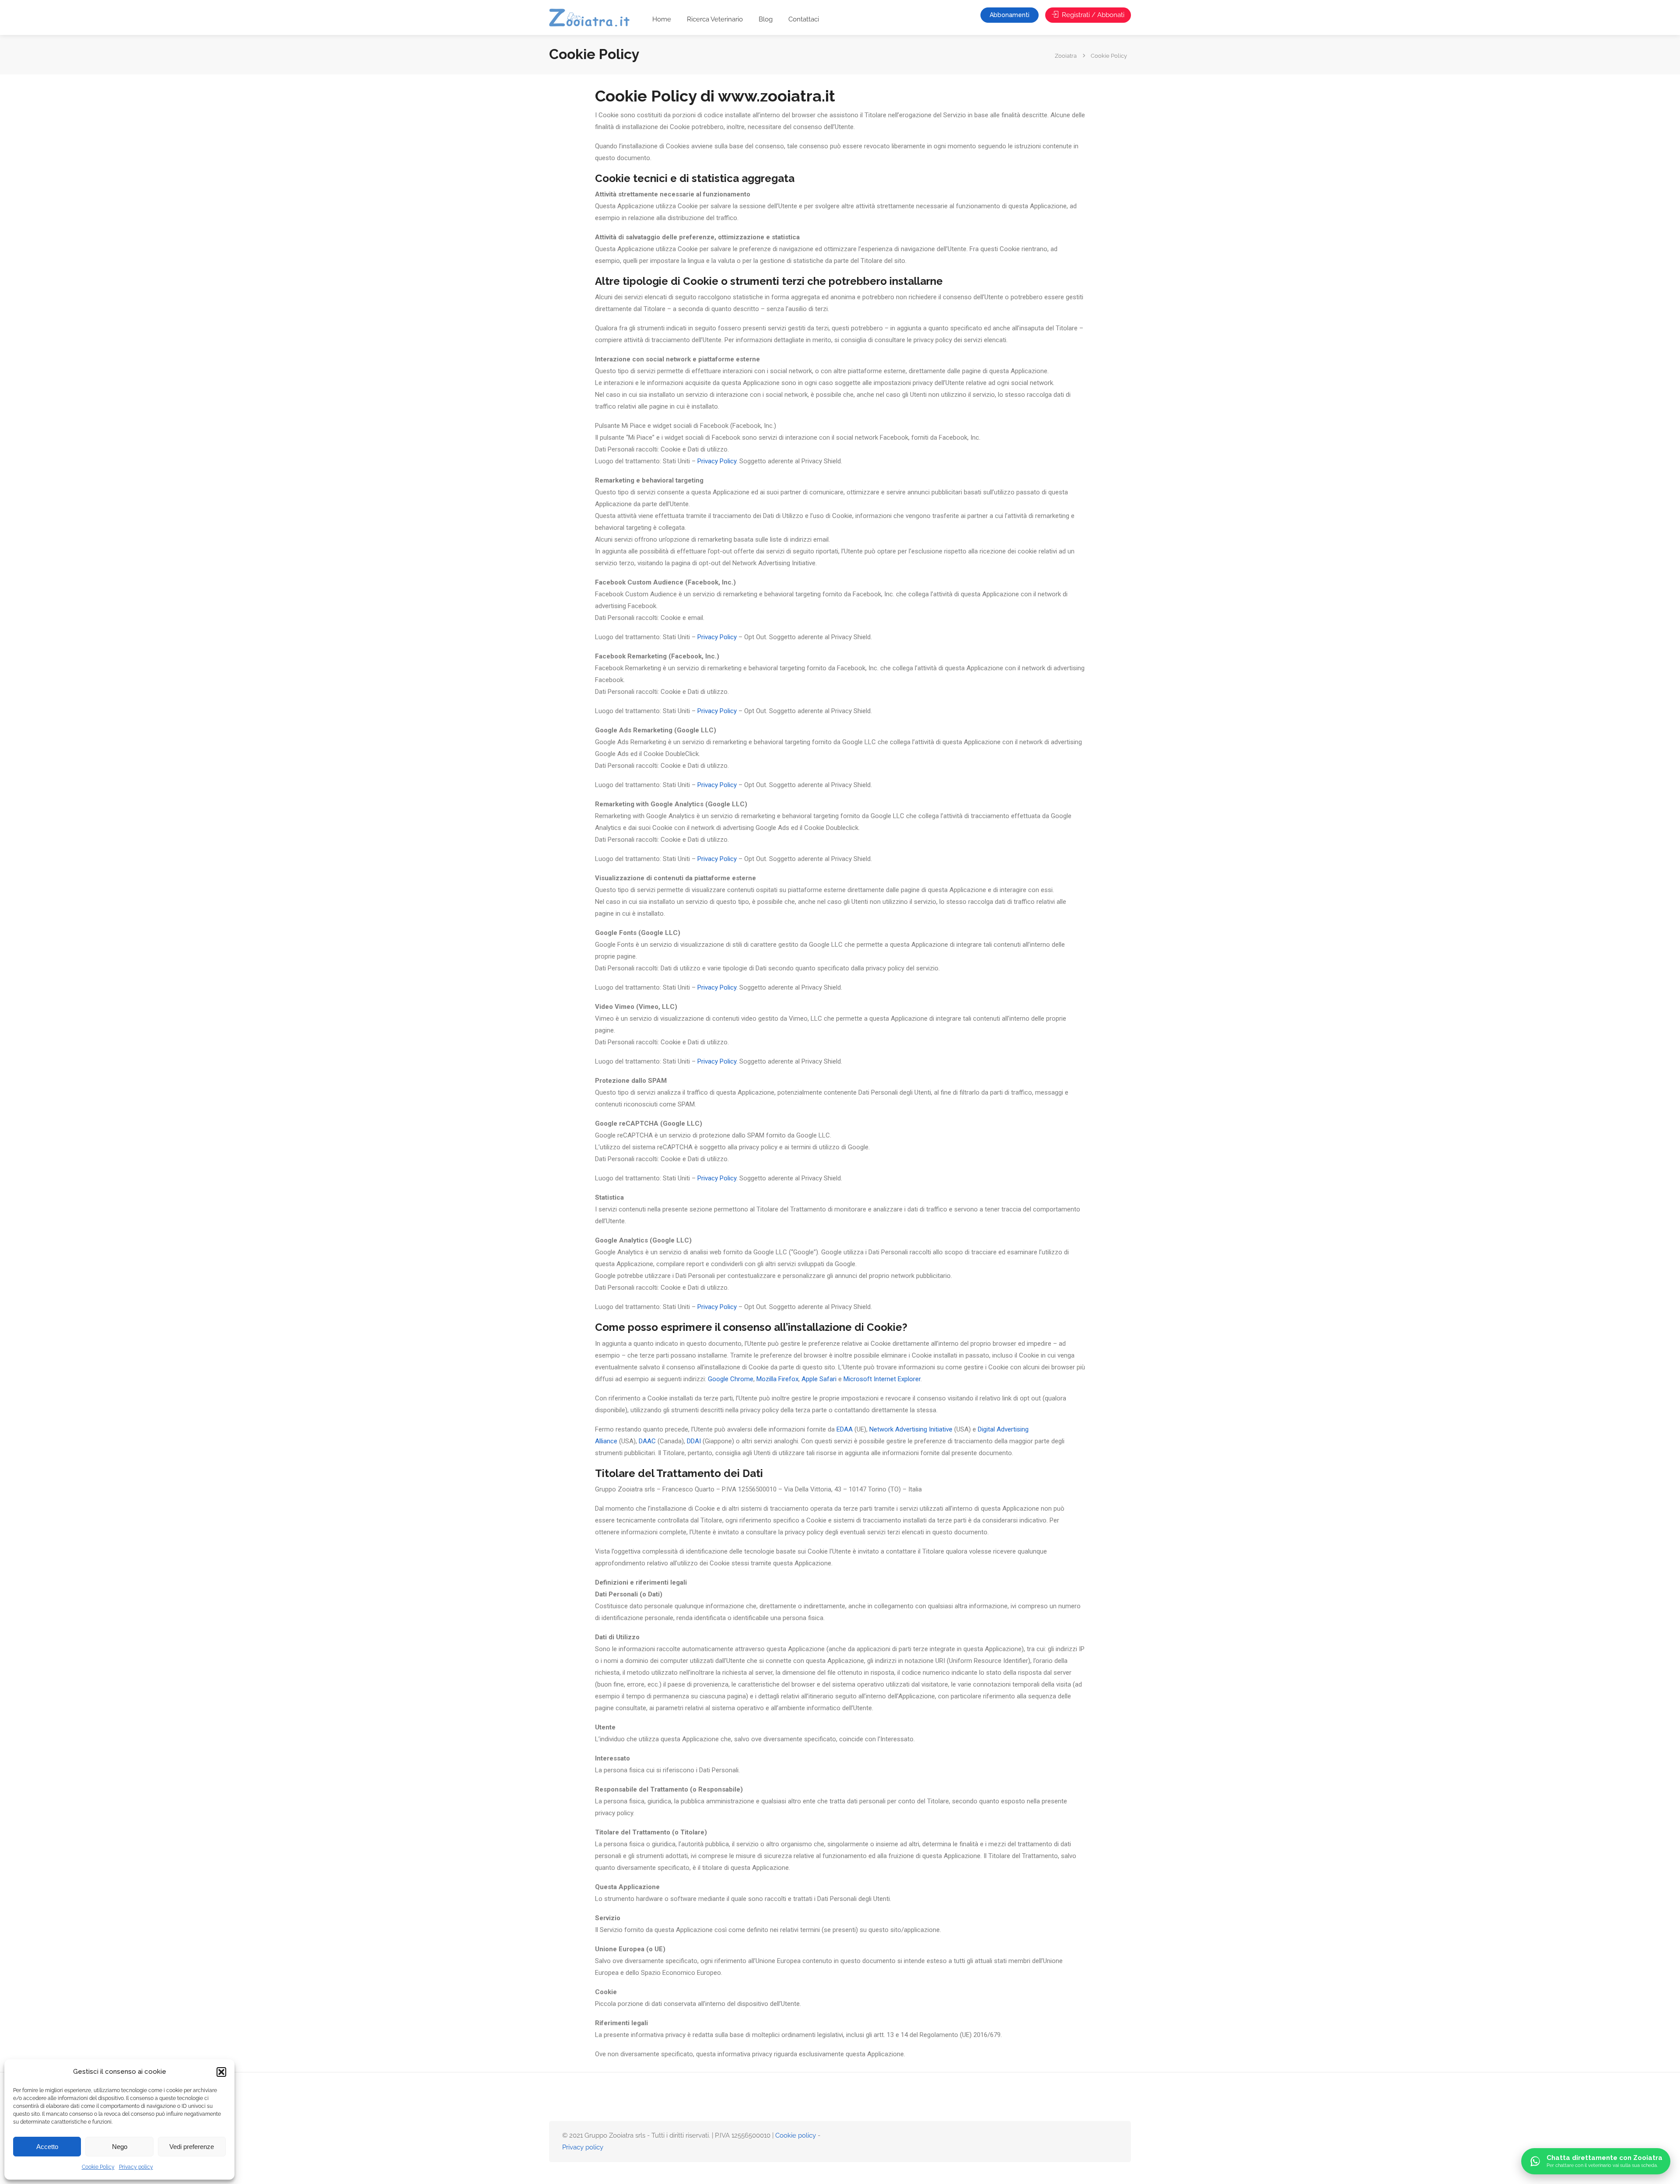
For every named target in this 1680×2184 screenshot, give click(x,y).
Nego (120, 2147)
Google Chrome (731, 1379)
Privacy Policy (717, 461)
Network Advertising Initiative (911, 1429)
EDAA (845, 1429)
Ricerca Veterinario (715, 19)
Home (662, 19)
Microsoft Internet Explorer (882, 1379)
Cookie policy (796, 2135)
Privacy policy (136, 2167)
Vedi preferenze (192, 2147)
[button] (221, 2072)
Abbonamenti (1010, 15)
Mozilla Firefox (777, 1379)
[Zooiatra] (593, 19)
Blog (766, 19)
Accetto (47, 2147)
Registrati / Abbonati (1092, 15)
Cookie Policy (98, 2167)
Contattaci (804, 19)
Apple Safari (819, 1379)
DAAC (647, 1441)
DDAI (694, 1441)
